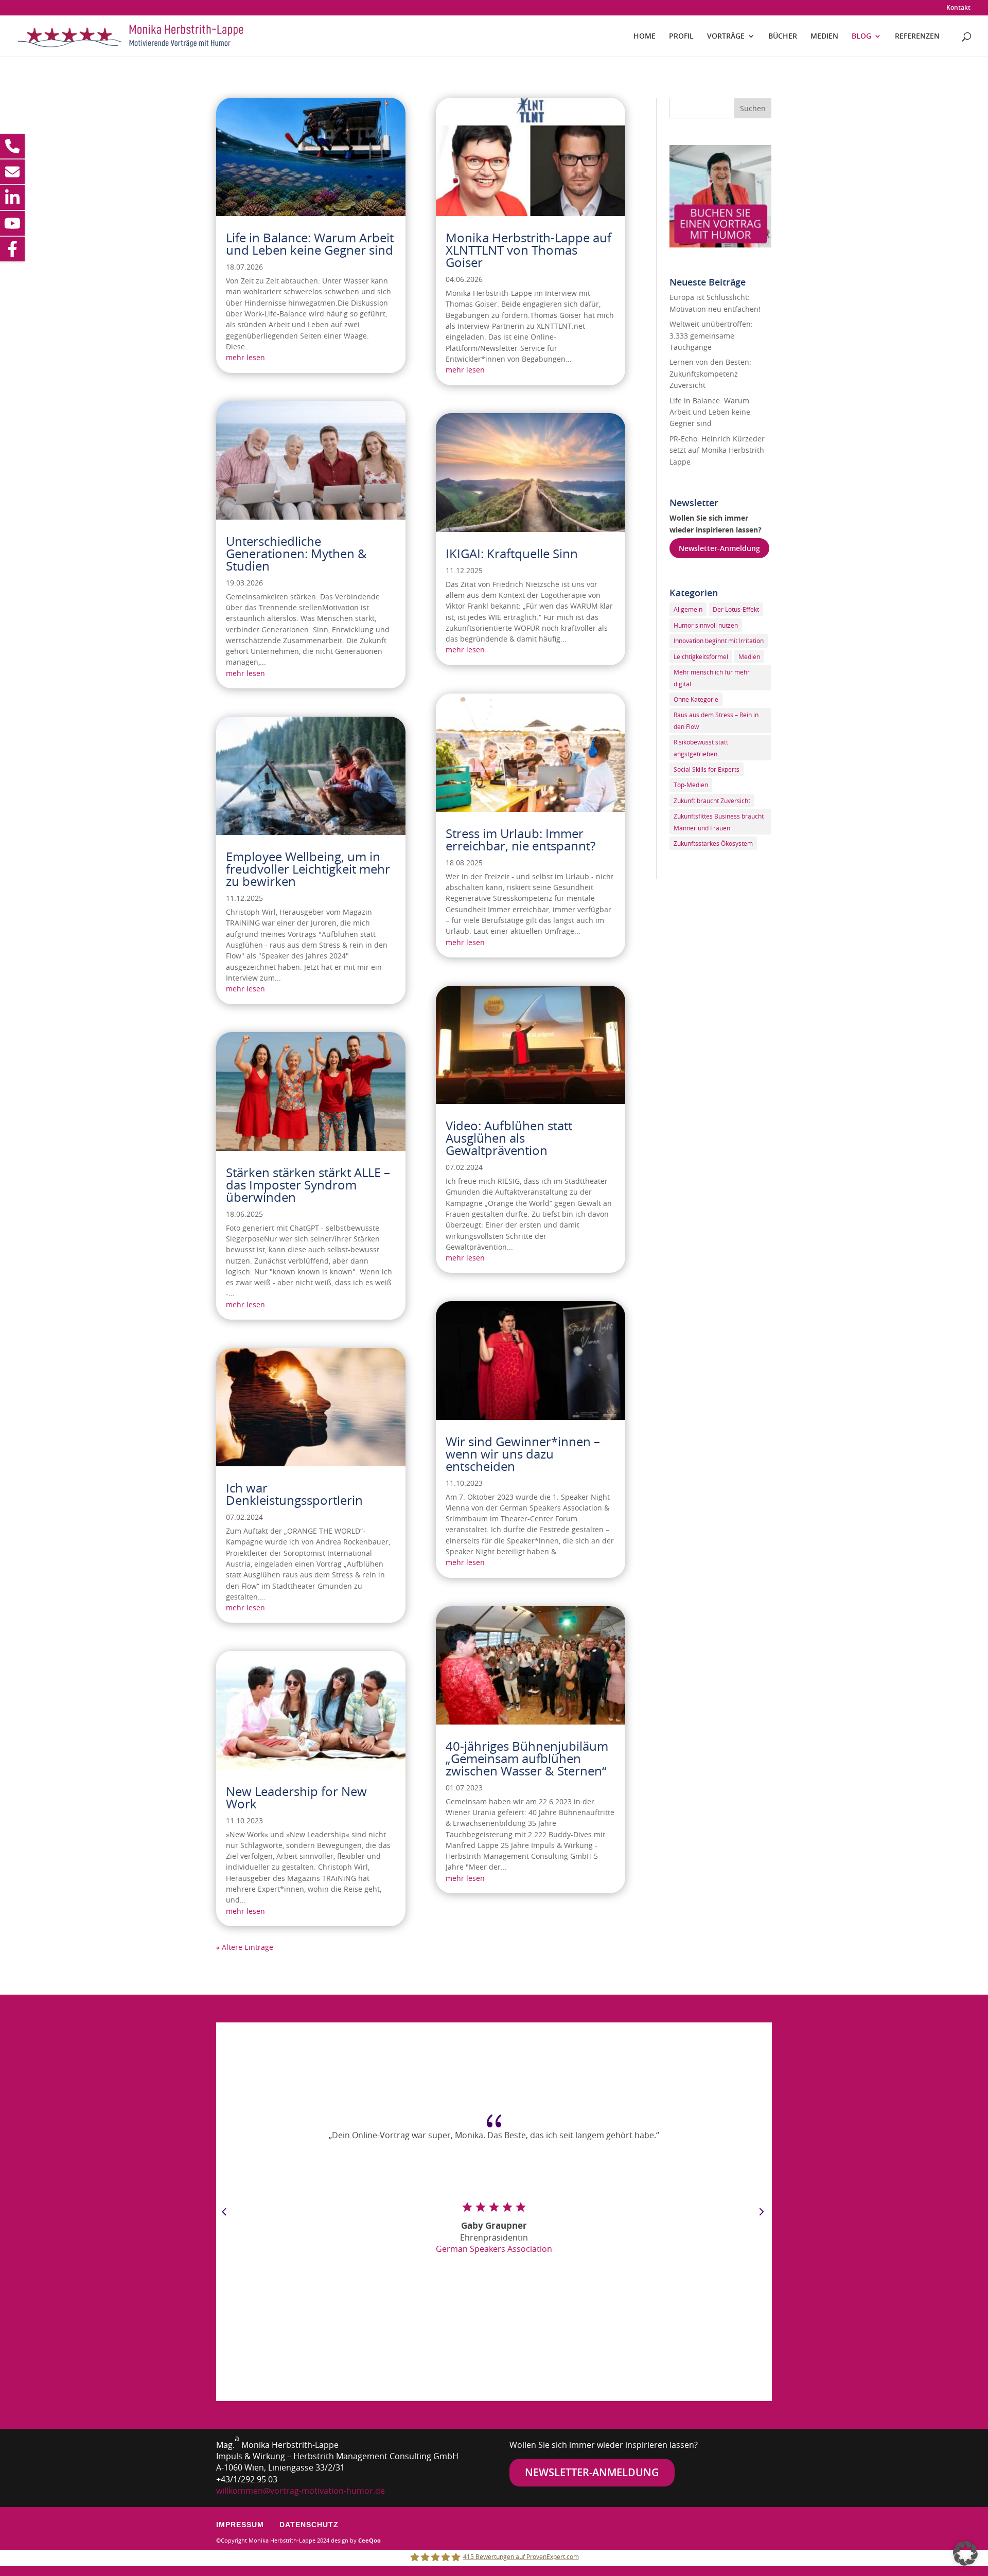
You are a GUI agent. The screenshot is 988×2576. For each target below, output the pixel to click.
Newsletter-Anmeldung (719, 548)
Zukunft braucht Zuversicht (712, 801)
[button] (965, 2553)
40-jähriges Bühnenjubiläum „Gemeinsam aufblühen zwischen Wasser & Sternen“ (527, 1758)
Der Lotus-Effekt (736, 609)
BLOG (861, 37)
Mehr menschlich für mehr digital (712, 678)
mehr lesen (245, 357)
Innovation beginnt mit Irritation (719, 641)
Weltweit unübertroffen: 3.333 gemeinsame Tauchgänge (711, 335)
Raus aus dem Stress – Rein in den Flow (716, 720)
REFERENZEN (917, 37)
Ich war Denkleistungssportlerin (294, 1494)
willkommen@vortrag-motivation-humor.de (301, 2491)
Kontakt (958, 8)
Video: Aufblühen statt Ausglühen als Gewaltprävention (509, 1138)
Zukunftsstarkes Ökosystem (713, 843)
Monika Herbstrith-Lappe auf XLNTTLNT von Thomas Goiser (528, 250)
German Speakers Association (494, 2249)
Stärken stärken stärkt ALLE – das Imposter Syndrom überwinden (308, 1185)
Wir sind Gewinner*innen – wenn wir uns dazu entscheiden (523, 1454)
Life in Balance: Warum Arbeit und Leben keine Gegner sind (310, 244)
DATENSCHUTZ (309, 2525)
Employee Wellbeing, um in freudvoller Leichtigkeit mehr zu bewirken (308, 869)
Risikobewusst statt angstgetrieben (701, 748)
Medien (749, 656)
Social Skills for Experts (707, 769)
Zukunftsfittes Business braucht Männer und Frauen (719, 822)
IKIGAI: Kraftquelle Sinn (512, 554)
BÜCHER (783, 37)
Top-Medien (691, 785)
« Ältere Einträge (245, 1947)
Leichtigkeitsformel (701, 656)
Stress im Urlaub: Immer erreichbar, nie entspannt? (521, 840)
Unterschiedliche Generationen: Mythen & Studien (296, 554)
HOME (645, 37)
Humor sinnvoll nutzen (706, 625)
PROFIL (681, 37)
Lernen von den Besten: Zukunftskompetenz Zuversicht (710, 374)
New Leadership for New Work (296, 1798)
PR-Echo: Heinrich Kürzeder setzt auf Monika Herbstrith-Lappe (718, 450)
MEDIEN (824, 37)
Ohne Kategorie (696, 699)
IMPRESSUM (240, 2525)
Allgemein (688, 609)
